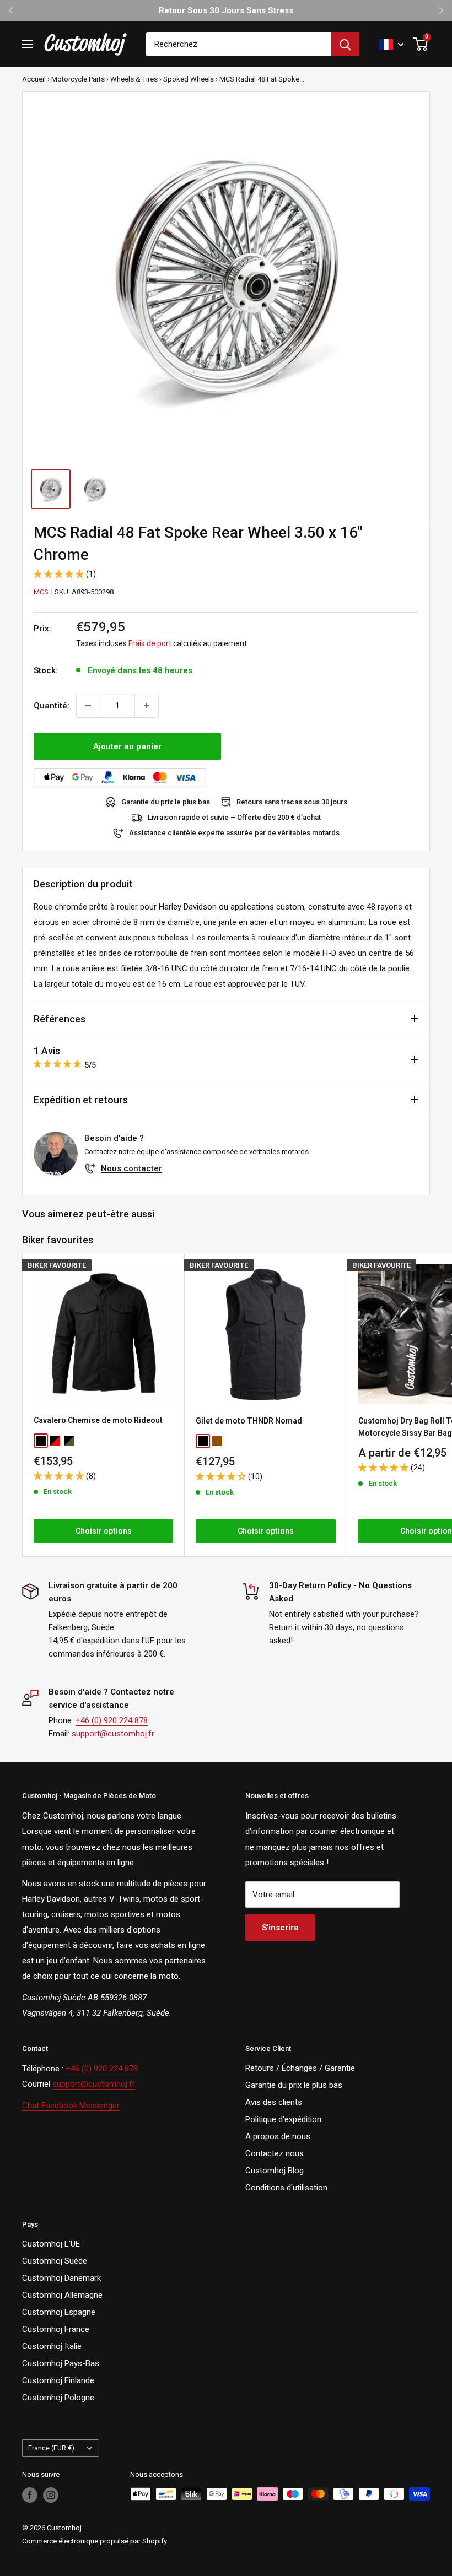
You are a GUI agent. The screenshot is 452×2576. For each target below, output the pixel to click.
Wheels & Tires (134, 79)
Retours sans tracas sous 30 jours (292, 802)
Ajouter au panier (127, 746)
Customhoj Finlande (58, 2380)
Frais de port (150, 643)
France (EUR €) (51, 2448)
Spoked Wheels (189, 79)
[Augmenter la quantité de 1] (147, 706)
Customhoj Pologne (58, 2398)
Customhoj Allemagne (62, 2295)
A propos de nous (278, 2136)
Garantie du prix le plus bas (166, 802)
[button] (60, 574)
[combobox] (239, 44)
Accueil (34, 79)
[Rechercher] (345, 44)
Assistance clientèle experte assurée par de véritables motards (234, 833)
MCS (41, 592)
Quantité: (52, 706)
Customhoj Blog (275, 2171)
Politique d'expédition (283, 2119)
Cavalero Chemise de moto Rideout (98, 1420)
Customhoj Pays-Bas (61, 2363)
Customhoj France (56, 2329)
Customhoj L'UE (51, 2244)
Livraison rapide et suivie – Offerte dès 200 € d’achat (234, 817)
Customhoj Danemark (61, 2278)
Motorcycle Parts (78, 79)
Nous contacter (131, 1168)
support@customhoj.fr (113, 1734)
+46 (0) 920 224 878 (112, 1720)
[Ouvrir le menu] (28, 44)
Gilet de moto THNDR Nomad (249, 1421)
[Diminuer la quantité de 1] (88, 706)
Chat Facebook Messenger (71, 2106)
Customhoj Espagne (59, 2312)
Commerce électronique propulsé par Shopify (95, 2541)
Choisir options (104, 1531)
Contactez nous (275, 2153)
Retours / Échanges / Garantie (300, 2068)
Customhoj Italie (52, 2346)
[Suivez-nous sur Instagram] (51, 2495)
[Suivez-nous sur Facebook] (30, 2495)
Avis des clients (274, 2102)
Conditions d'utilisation (286, 2188)
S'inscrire (280, 1928)
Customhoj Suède (55, 2261)
